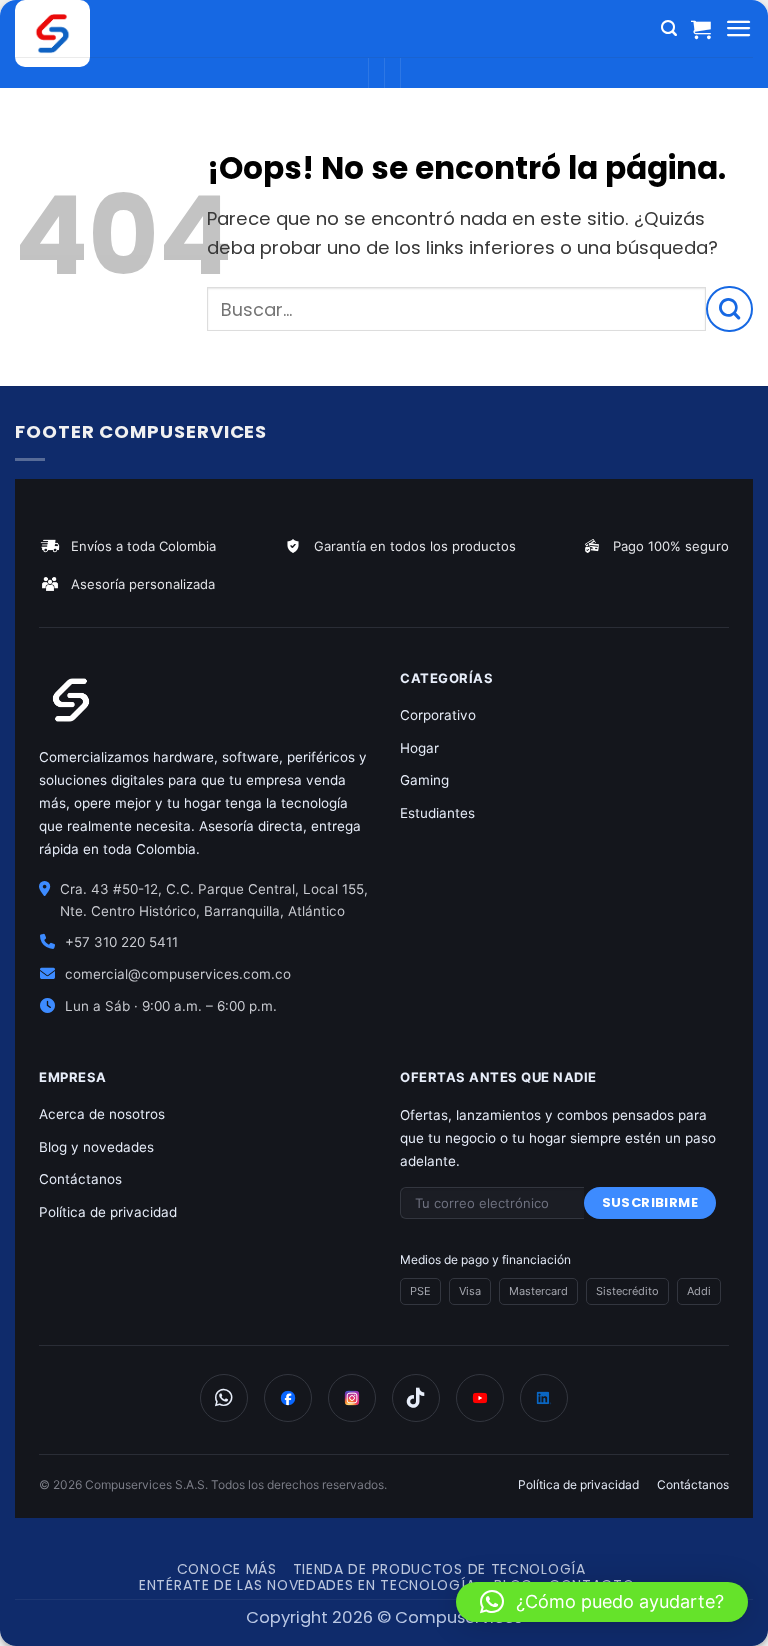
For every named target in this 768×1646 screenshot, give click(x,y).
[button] (602, 1602)
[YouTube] (480, 1398)
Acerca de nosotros (102, 1114)
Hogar (419, 748)
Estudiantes (437, 813)
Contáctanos (80, 1179)
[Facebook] (288, 1398)
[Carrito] (701, 29)
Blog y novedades (96, 1147)
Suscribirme (650, 1202)
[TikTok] (416, 1398)
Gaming (424, 780)
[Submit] (729, 309)
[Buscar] (669, 28)
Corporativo (438, 715)
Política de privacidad (108, 1212)
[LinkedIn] (544, 1398)
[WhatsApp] (224, 1398)
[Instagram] (352, 1398)
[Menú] (739, 28)
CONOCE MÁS (227, 1569)
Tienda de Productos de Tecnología (439, 1569)
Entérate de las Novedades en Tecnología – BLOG (336, 1585)
